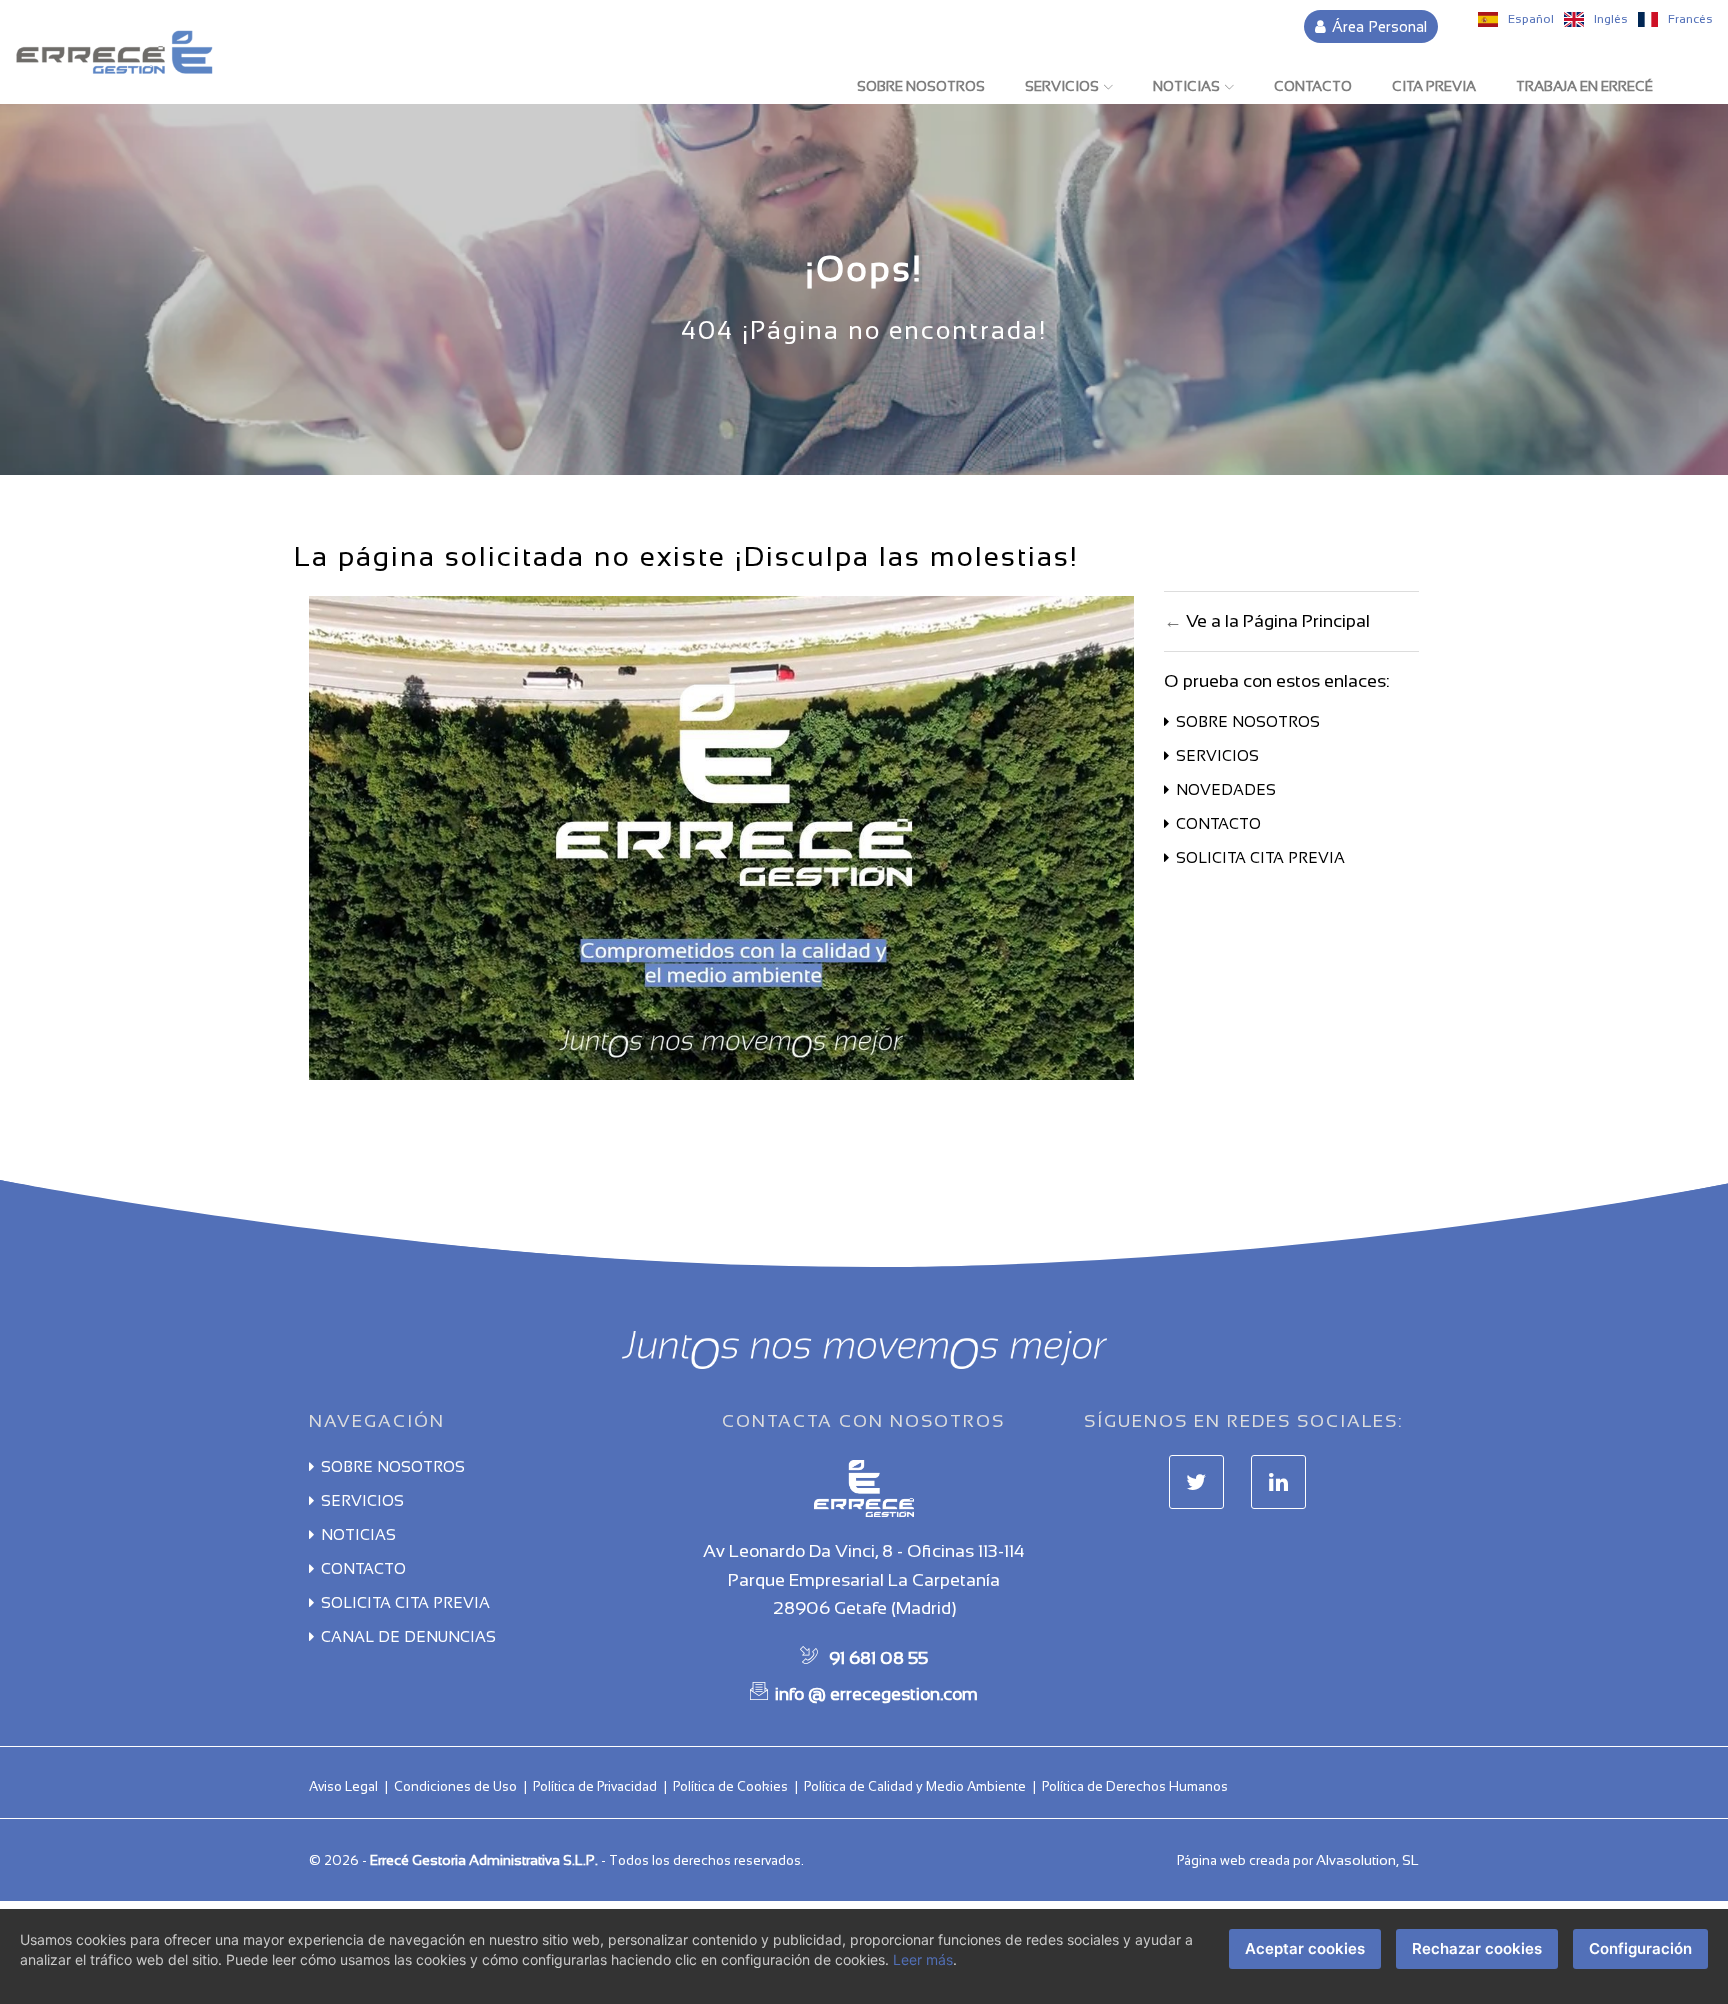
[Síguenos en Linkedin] (1278, 1482)
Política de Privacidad (595, 1786)
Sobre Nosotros (921, 86)
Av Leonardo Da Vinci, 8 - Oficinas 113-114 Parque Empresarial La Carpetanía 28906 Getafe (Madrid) (864, 1580)
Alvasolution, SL (1367, 1860)
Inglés (1609, 19)
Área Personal (1377, 26)
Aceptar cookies (1305, 1948)
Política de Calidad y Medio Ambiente (915, 1786)
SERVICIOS (1217, 755)
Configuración (1640, 1948)
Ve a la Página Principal (1278, 621)
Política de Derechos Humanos (1135, 1786)
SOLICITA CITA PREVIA (1260, 857)
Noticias (1186, 86)
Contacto (1313, 86)
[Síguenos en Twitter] (1196, 1482)
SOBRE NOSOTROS (1248, 721)
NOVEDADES (1226, 789)
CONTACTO (1218, 823)
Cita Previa (1434, 86)
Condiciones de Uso (455, 1786)
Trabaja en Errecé (1584, 86)
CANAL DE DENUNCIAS (408, 1636)
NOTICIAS (358, 1534)
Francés (1689, 19)
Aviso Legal (343, 1786)
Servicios (1062, 86)
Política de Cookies (730, 1786)
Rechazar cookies (1477, 1948)
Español (1529, 19)
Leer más (923, 1959)
